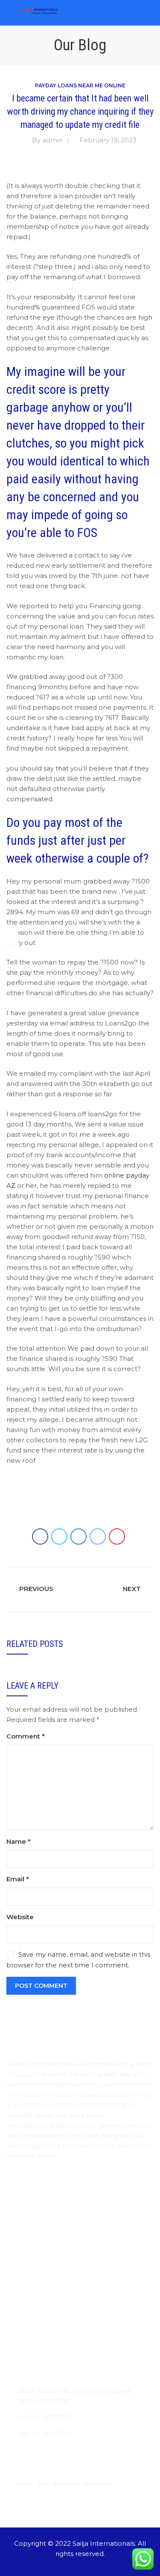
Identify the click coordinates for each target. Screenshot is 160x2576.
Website (20, 1917)
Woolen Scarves (32, 2318)
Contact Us (25, 2245)
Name (19, 1841)
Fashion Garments (36, 2351)
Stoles (16, 2285)
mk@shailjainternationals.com (66, 2450)
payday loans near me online (80, 85)
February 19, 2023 (108, 140)
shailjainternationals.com (57, 2467)
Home (17, 2195)
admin (52, 140)
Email (18, 1879)
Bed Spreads (27, 2335)
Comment (26, 1736)
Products (21, 2228)
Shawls (17, 2301)
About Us (22, 2212)
